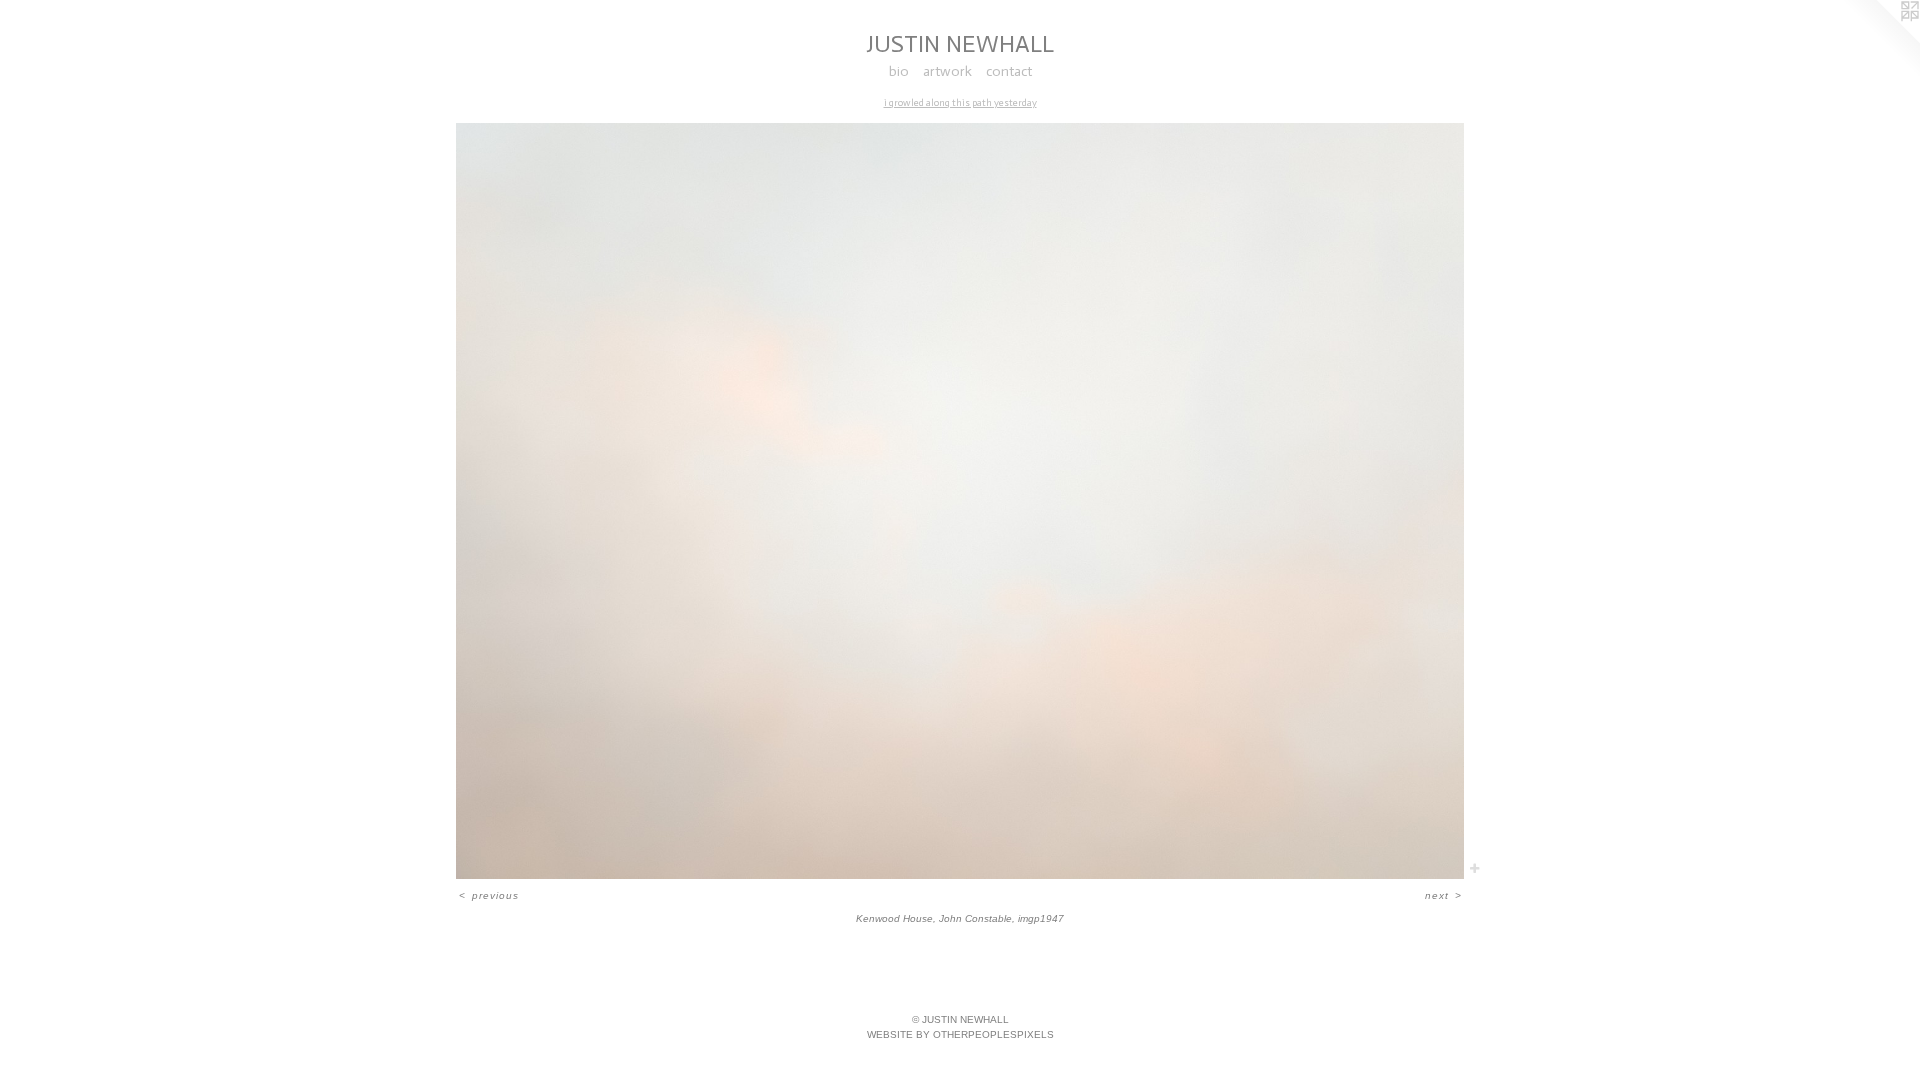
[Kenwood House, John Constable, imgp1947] (960, 501)
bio (899, 71)
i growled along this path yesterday (960, 103)
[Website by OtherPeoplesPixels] (1880, 40)
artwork (947, 71)
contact (1009, 71)
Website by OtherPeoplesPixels (960, 1034)
